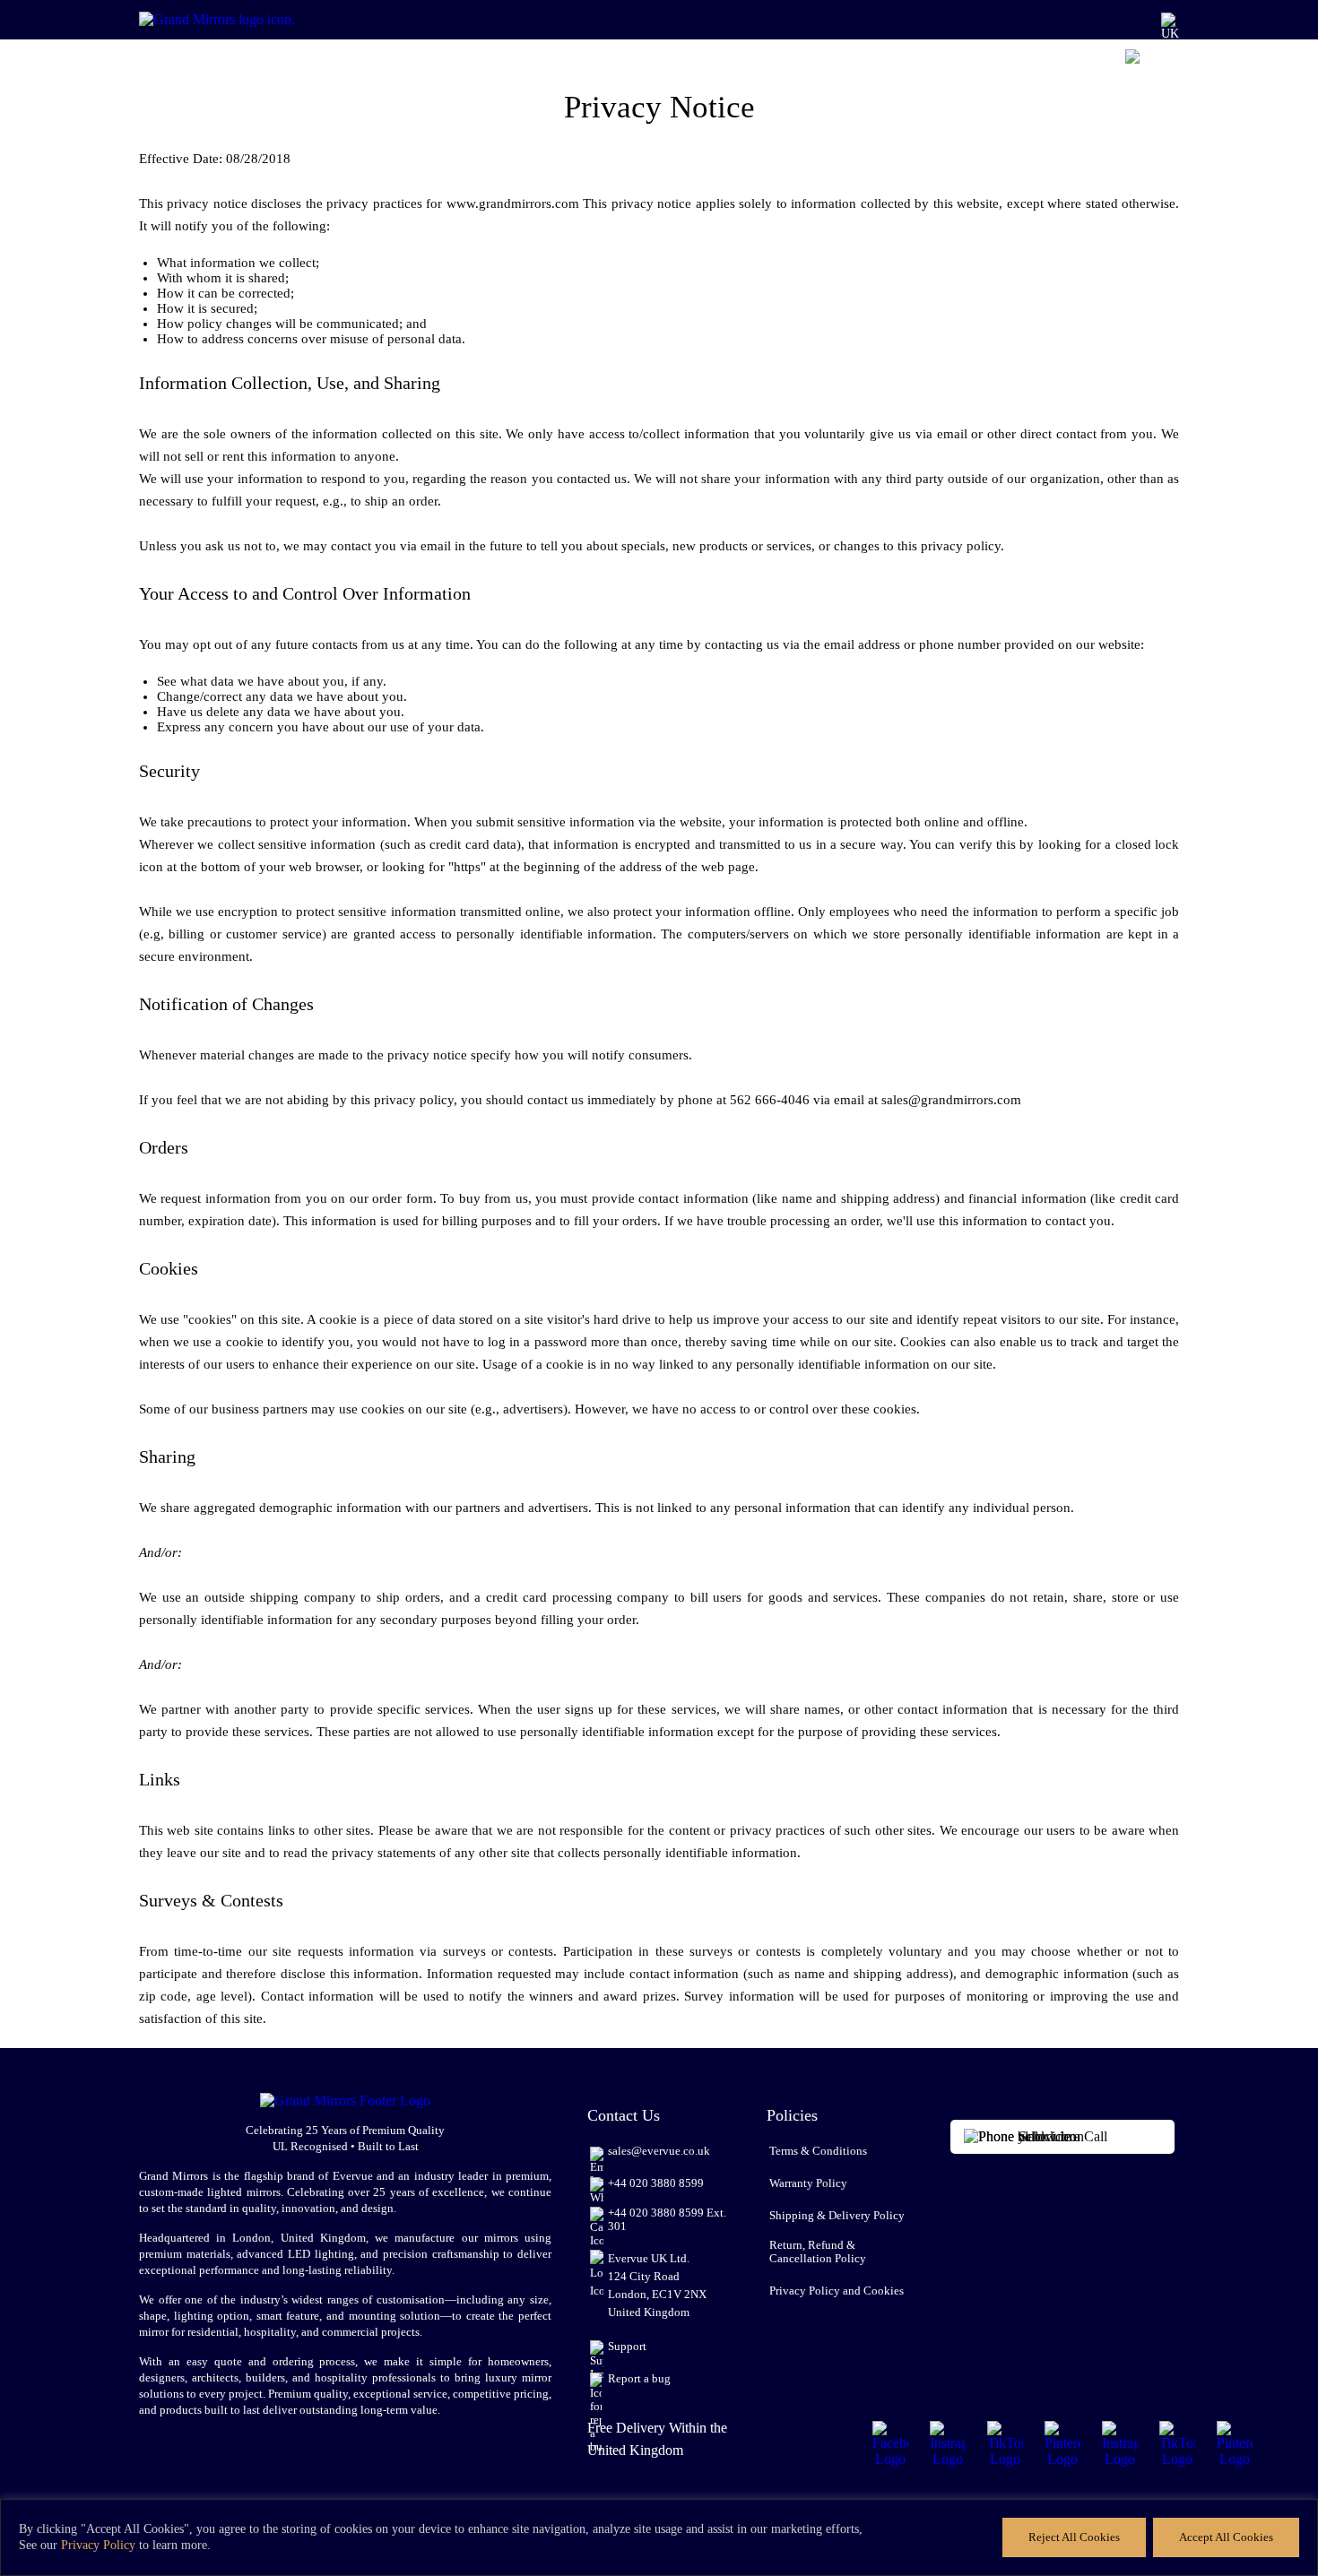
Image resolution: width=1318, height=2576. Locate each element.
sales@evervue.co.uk (659, 2151)
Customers (607, 64)
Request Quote (966, 64)
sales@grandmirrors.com (951, 1100)
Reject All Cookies (1074, 2537)
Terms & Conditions (818, 2151)
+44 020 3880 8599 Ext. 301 (667, 2220)
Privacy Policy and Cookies (837, 2291)
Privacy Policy (98, 2545)
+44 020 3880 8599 (656, 2183)
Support (627, 2347)
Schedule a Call (1063, 2136)
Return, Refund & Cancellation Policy (818, 2252)
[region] (659, 2537)
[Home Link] (242, 20)
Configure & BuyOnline (1064, 57)
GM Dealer (679, 64)
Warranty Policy (808, 2183)
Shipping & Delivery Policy (837, 2216)
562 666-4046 (770, 1100)
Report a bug (639, 2379)
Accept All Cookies (1226, 2537)
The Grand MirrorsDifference (773, 57)
